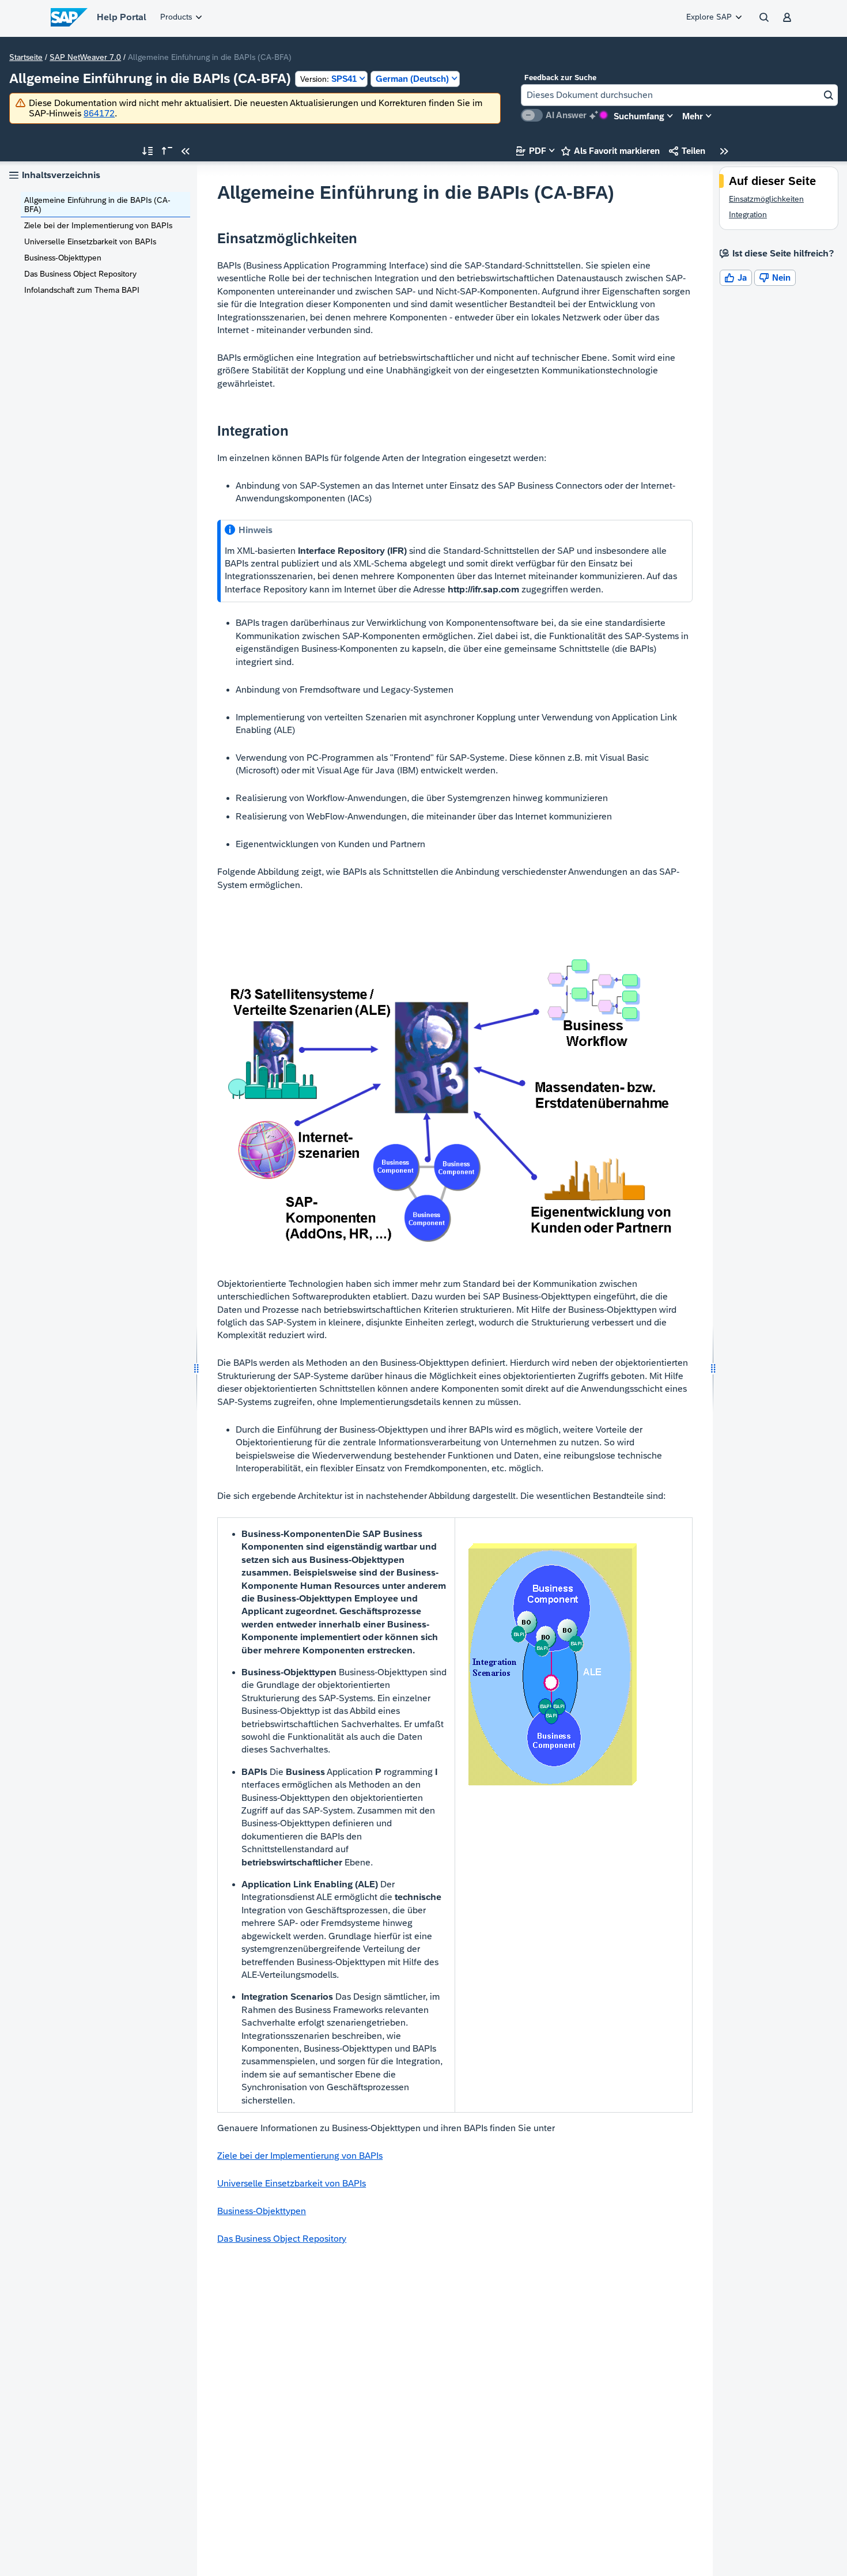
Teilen (687, 151)
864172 (99, 113)
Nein (775, 277)
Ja (736, 277)
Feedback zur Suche (560, 78)
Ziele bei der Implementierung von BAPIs (98, 225)
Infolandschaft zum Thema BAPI (82, 290)
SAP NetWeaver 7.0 (85, 57)
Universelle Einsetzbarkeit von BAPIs (90, 241)
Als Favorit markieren (610, 151)
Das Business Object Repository (80, 274)
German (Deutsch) (412, 79)
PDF (531, 151)
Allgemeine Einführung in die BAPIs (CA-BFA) (97, 205)
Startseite (26, 57)
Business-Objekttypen (63, 258)
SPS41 (328, 79)
